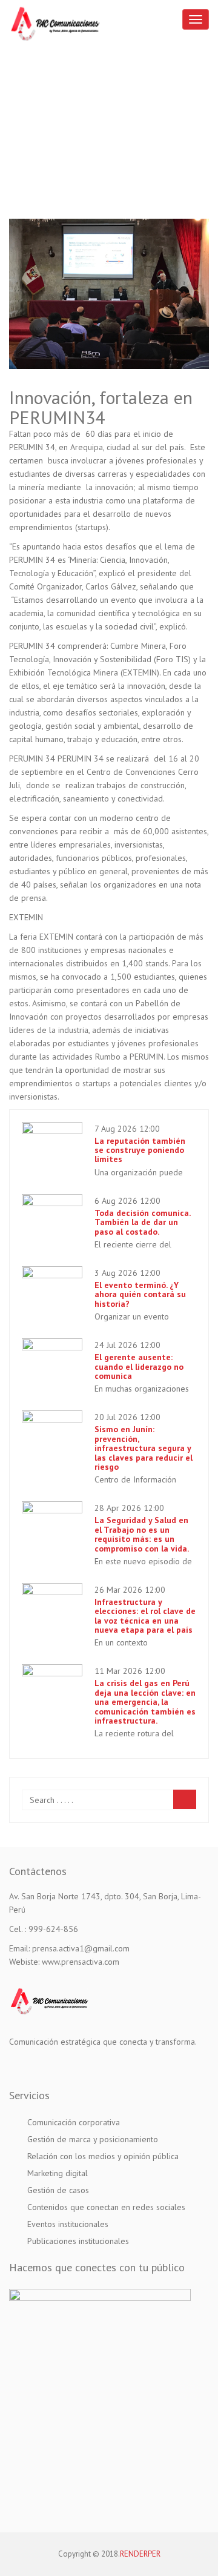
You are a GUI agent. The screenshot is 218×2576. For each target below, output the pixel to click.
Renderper (140, 2554)
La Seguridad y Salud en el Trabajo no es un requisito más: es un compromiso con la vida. (142, 1534)
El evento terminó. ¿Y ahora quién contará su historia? (140, 1294)
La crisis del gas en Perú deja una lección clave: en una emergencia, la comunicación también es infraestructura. (145, 1702)
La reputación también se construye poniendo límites (140, 1150)
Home (35, 133)
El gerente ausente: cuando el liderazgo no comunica (139, 1366)
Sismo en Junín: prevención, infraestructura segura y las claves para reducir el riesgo (144, 1448)
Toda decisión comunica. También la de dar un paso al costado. (142, 1222)
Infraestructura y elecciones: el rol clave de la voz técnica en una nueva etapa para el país (145, 1616)
